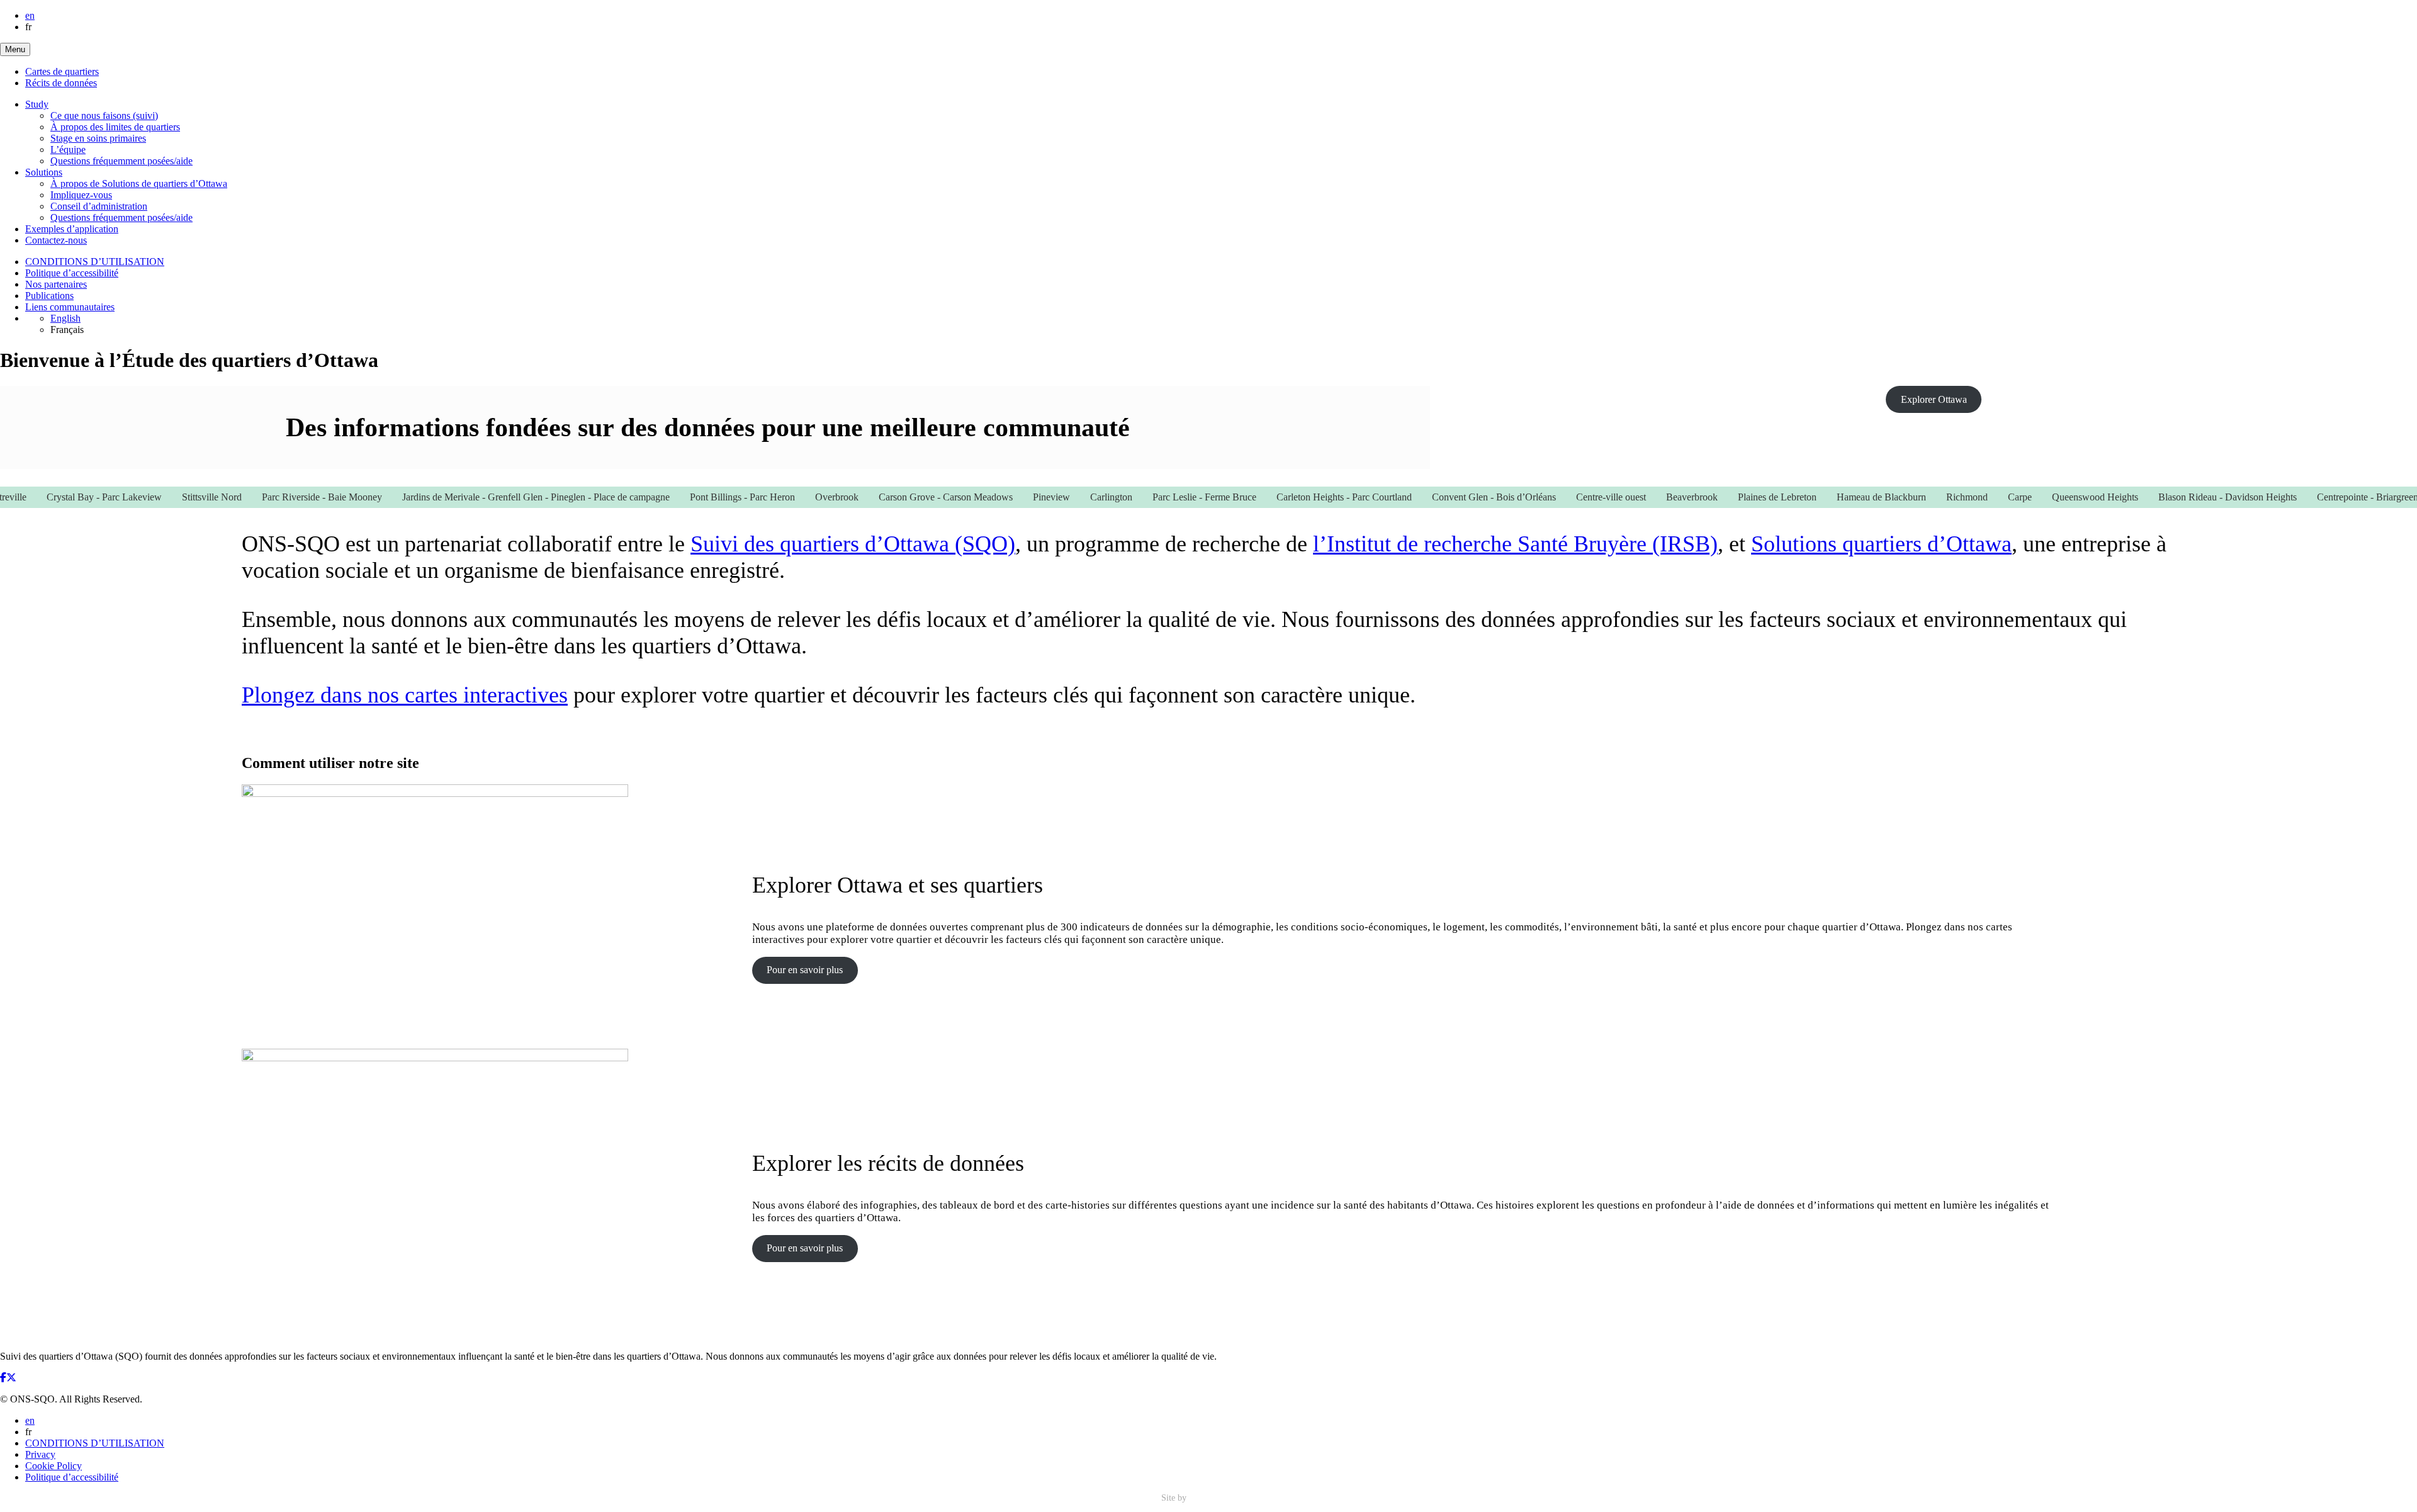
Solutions (44, 172)
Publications (49, 296)
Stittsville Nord (166, 497)
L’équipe (68, 150)
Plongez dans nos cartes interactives (405, 695)
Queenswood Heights (2050, 497)
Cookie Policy (54, 1466)
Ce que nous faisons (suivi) (104, 116)
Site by (1175, 1498)
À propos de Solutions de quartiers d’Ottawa (139, 183)
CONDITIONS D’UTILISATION (95, 262)
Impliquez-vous (81, 195)
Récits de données (61, 83)
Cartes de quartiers (62, 71)
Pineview (1006, 497)
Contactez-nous (56, 240)
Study (37, 104)
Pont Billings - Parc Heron (697, 497)
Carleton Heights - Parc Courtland (1299, 497)
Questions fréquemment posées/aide (121, 161)
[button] (15, 49)
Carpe (1975, 497)
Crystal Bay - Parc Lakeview (59, 497)
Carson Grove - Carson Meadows (900, 497)
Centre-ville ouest (1566, 497)
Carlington (1066, 497)
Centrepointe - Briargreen (2322, 497)
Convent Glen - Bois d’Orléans (1449, 497)
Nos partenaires (56, 284)
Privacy (40, 1454)
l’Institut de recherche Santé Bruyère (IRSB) (1515, 544)
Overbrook (792, 497)
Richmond (1922, 497)
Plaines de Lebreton (1732, 497)
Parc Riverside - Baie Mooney (277, 497)
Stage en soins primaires (98, 138)
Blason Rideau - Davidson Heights (2182, 497)
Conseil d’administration (99, 206)
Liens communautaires (70, 307)
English (65, 318)
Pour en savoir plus (805, 970)
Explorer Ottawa (1934, 399)
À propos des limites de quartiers (115, 127)
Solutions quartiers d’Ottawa (1881, 544)
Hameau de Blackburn (1836, 497)
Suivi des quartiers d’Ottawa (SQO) (853, 544)
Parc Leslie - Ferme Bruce (1159, 497)
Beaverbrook (1647, 497)
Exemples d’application (72, 229)
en (30, 15)
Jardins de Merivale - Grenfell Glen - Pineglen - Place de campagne (491, 497)
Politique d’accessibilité (72, 273)
